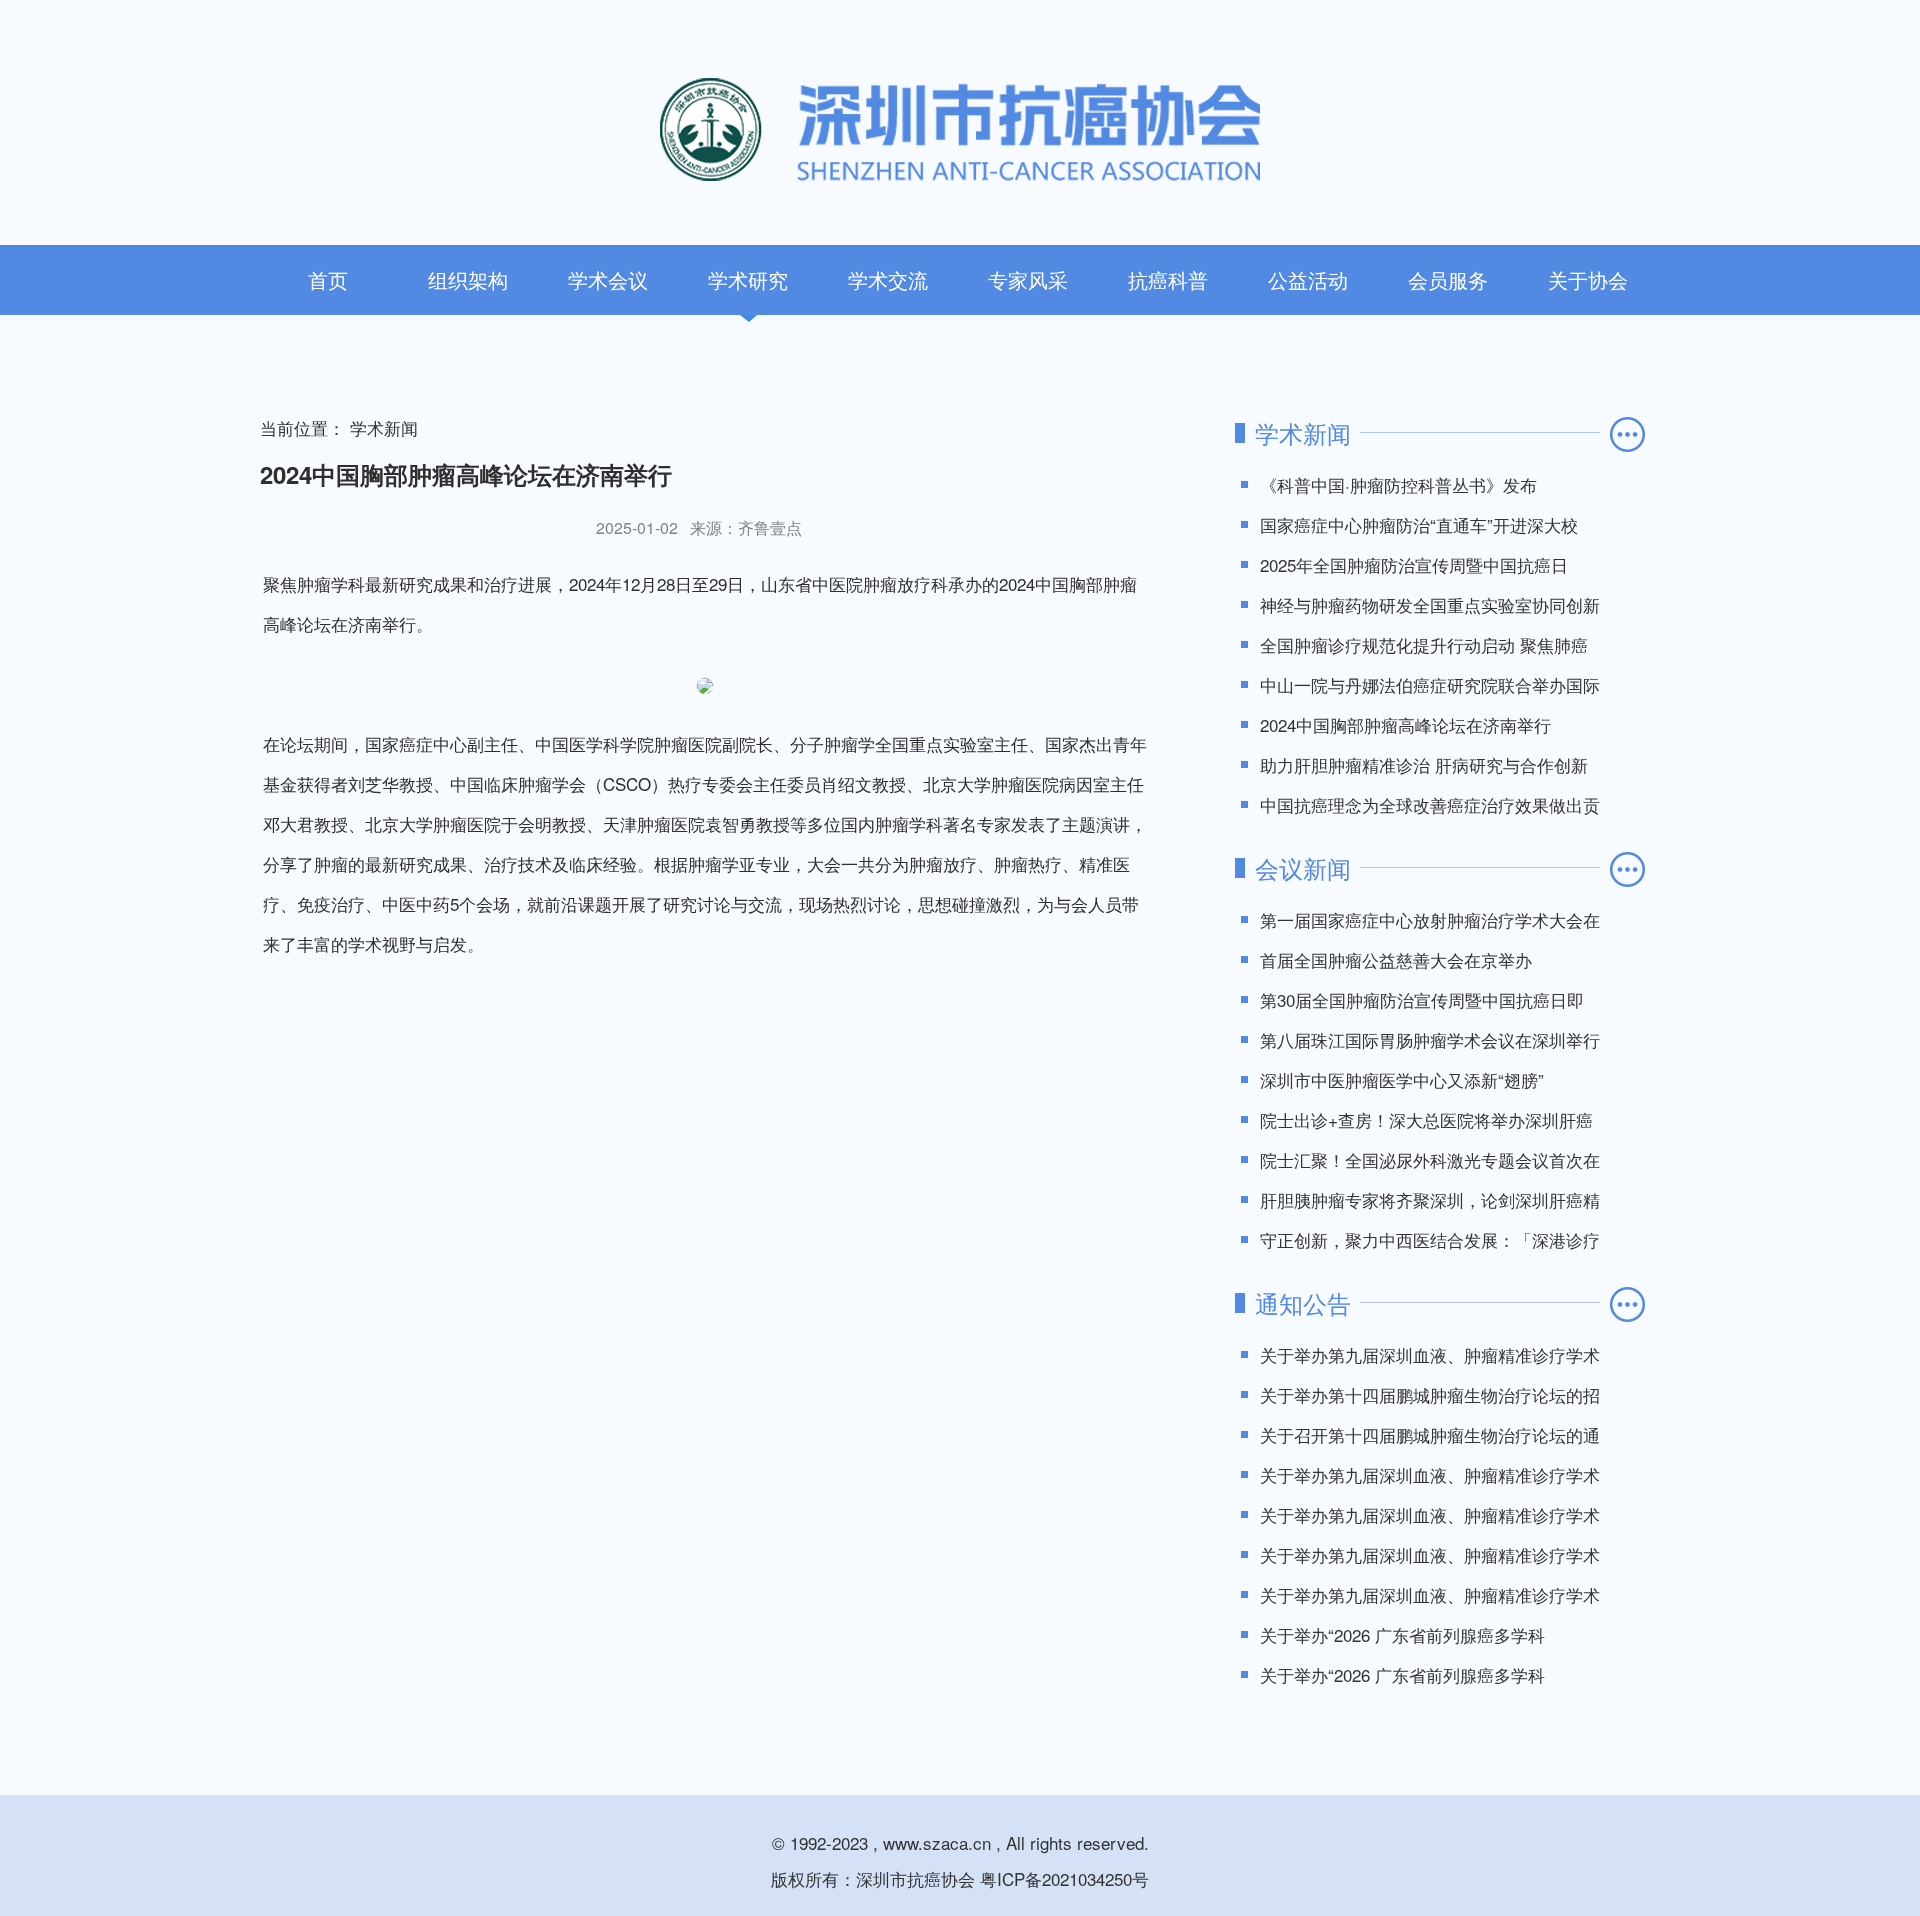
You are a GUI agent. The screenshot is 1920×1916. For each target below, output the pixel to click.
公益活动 (1308, 279)
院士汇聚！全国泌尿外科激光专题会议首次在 (1430, 1159)
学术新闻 (384, 427)
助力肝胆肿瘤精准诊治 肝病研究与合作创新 (1424, 764)
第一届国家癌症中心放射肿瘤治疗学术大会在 (1430, 919)
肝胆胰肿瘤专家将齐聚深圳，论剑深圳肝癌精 (1430, 1199)
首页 (328, 279)
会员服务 (1448, 279)
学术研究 (748, 279)
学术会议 (608, 279)
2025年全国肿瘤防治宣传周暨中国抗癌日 (1414, 564)
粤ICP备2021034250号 (1064, 1878)
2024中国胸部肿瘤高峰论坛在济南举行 (1405, 724)
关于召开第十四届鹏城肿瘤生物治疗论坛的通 (1430, 1434)
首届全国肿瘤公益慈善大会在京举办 (1396, 959)
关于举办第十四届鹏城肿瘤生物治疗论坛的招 (1430, 1394)
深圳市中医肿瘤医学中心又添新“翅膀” (1402, 1079)
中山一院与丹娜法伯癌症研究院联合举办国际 (1430, 684)
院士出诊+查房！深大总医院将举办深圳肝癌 (1426, 1119)
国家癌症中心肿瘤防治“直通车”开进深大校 (1419, 524)
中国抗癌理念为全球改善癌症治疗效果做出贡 (1430, 804)
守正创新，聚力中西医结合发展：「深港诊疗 (1430, 1239)
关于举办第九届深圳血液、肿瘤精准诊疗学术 (1430, 1354)
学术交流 (888, 279)
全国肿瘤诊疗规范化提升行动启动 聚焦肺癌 (1424, 644)
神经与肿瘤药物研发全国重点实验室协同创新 (1430, 604)
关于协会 (1588, 279)
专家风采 (1028, 279)
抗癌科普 (1168, 279)
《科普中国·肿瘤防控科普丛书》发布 (1398, 484)
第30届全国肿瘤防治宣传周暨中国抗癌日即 (1422, 999)
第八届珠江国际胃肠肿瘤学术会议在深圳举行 (1430, 1039)
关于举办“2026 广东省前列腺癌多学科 (1402, 1634)
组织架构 (468, 279)
